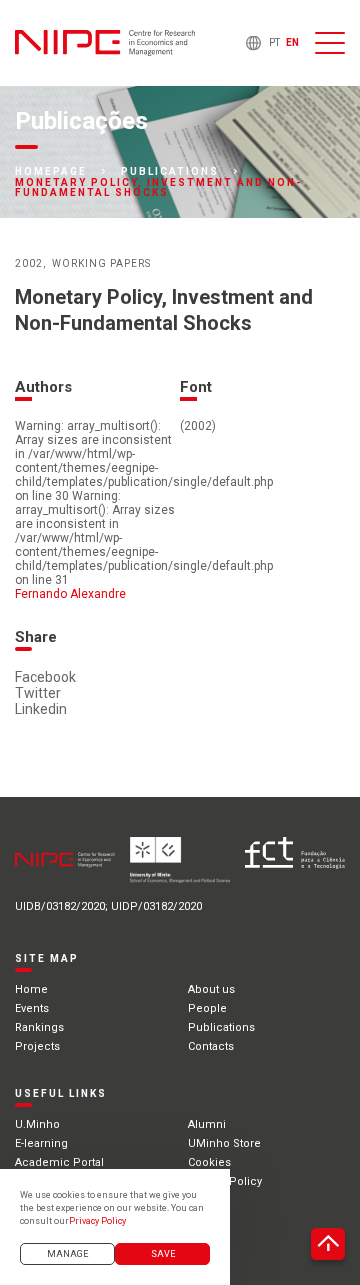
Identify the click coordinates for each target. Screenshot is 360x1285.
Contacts (211, 1046)
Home (31, 989)
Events (32, 1008)
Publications (170, 172)
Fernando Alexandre (70, 594)
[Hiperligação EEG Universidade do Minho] (180, 867)
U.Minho (37, 1124)
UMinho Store (224, 1143)
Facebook (45, 677)
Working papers (101, 263)
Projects (37, 1046)
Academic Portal (59, 1162)
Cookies (209, 1162)
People (207, 1008)
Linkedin (41, 709)
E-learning (41, 1143)
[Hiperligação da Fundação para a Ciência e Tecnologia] (295, 867)
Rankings (39, 1027)
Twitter (38, 693)
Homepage (51, 172)
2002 (29, 263)
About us (211, 989)
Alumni (207, 1124)
